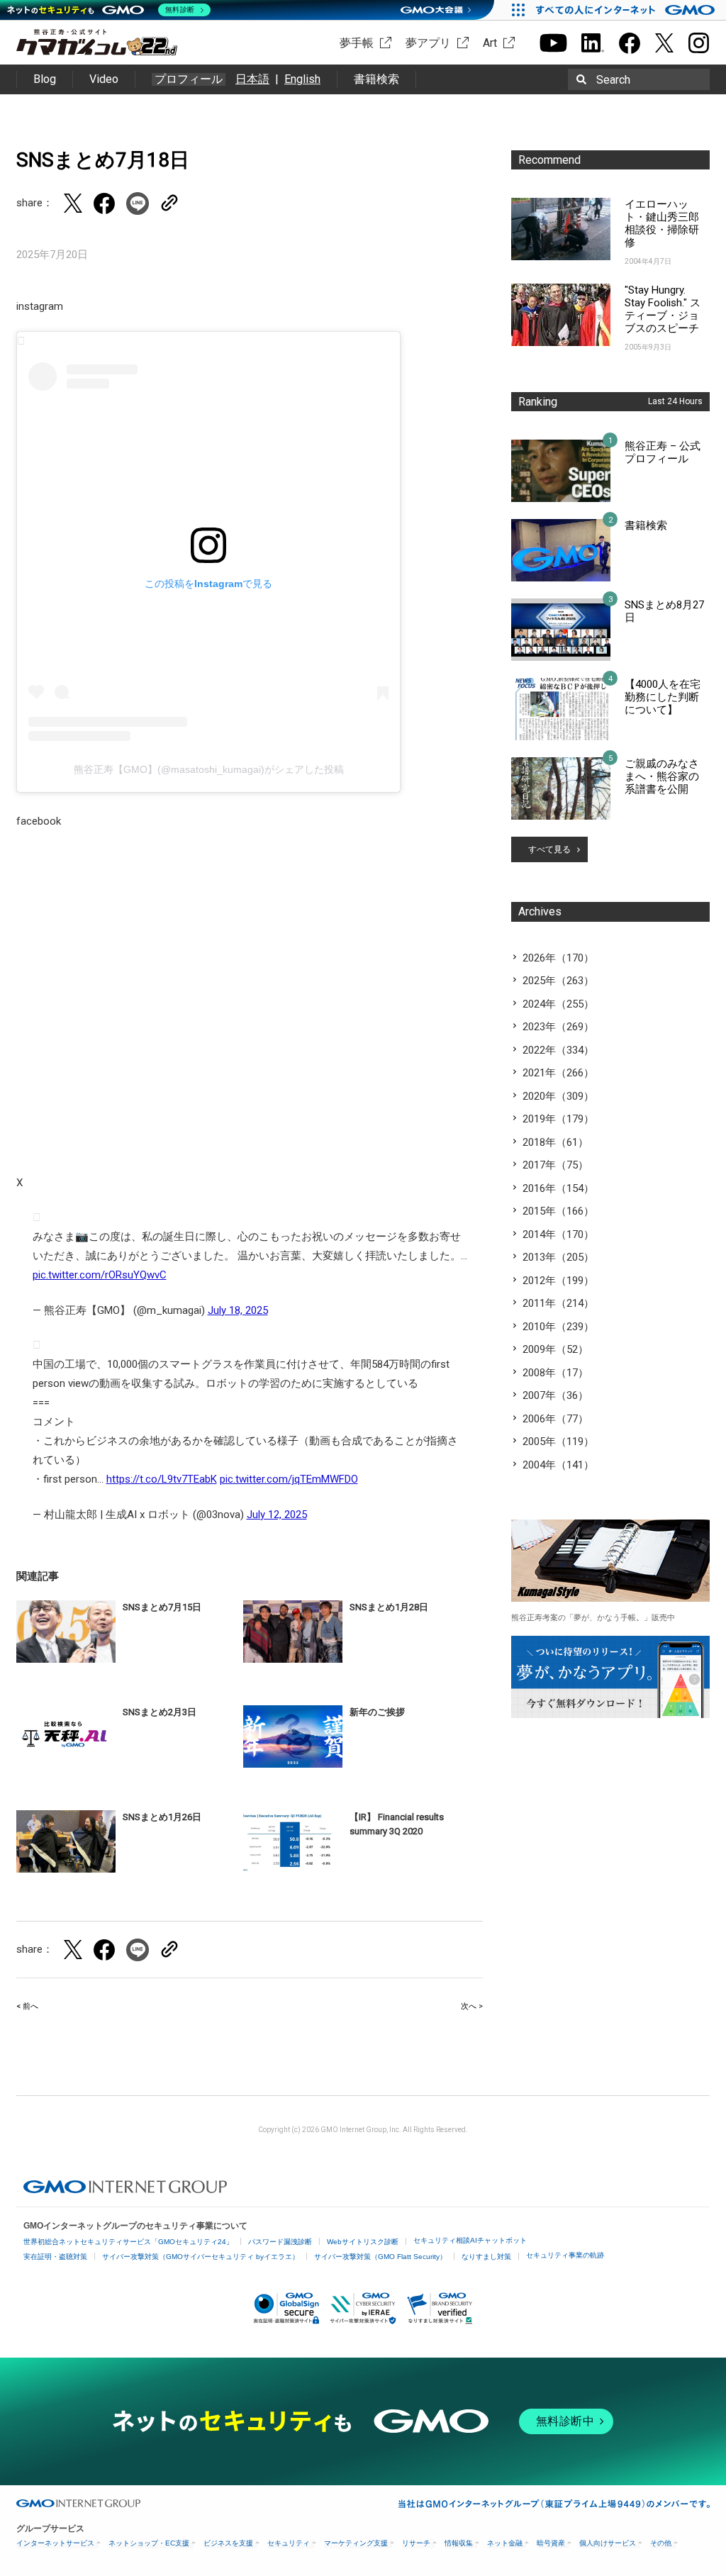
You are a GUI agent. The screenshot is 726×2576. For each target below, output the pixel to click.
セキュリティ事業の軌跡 (565, 2255)
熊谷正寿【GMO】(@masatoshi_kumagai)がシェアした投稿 (209, 769)
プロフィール (189, 79)
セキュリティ (289, 2543)
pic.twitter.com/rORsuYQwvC (100, 1275)
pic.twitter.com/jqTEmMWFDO (289, 1479)
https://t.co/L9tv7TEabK (162, 1479)
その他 (661, 2543)
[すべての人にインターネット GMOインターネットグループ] (627, 10)
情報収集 (459, 2543)
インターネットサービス (55, 2543)
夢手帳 (357, 43)
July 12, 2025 (277, 1515)
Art (490, 43)
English (302, 79)
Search (613, 80)
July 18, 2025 (238, 1310)
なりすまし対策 (486, 2257)
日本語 (252, 79)
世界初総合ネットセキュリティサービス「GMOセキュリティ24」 (128, 2242)
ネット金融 (505, 2543)
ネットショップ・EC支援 (149, 2543)
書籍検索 (376, 79)
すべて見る (549, 849)
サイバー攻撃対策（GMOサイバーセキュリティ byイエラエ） (201, 2257)
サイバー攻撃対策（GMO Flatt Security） (380, 2257)
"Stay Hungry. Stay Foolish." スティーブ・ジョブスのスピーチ (663, 309)
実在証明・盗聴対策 (55, 2257)
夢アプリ (428, 43)
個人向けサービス (608, 2543)
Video (104, 79)
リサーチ (416, 2543)
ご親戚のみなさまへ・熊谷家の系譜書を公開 (662, 776)
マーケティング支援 (356, 2543)
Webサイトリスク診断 (363, 2242)
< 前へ (27, 2006)
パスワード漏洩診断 (280, 2242)
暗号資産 (551, 2543)
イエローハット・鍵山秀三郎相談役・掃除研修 (662, 223)
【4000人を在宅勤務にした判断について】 (663, 697)
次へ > (472, 2006)
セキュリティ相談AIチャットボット (470, 2240)
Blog (45, 79)
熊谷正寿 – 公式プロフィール (663, 452)
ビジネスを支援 (228, 2543)
